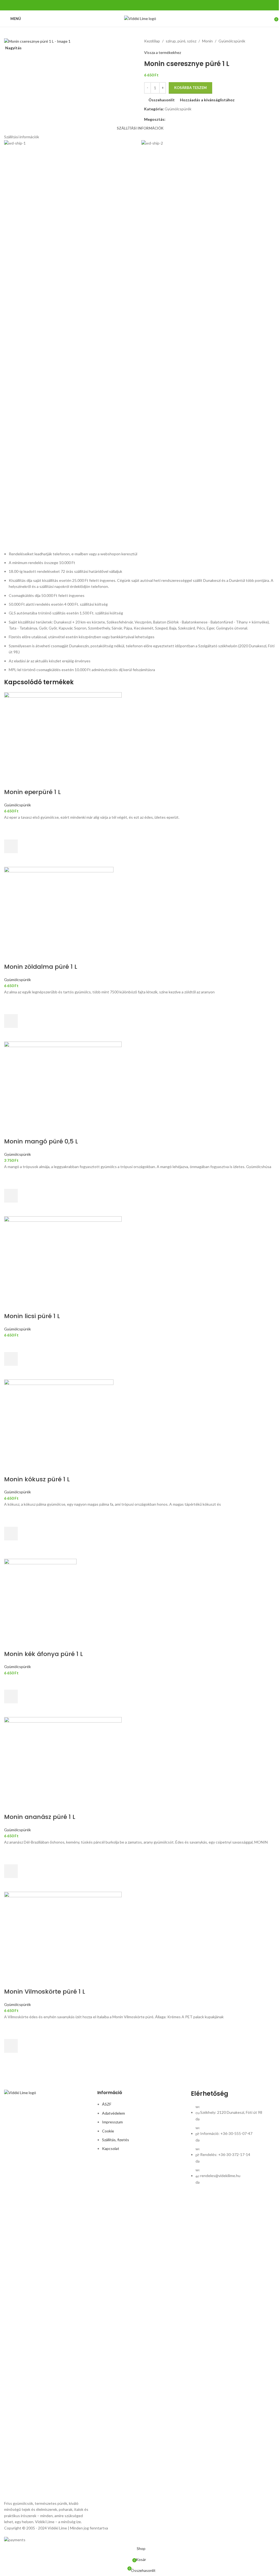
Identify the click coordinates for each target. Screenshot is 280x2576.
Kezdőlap (152, 41)
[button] (11, 846)
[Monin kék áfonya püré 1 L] (140, 1595)
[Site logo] (140, 18)
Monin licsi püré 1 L (32, 1316)
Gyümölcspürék (232, 41)
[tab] (140, 128)
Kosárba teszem (190, 88)
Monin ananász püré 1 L (40, 1817)
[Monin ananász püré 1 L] (140, 1758)
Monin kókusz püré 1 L (37, 1479)
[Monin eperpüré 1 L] (140, 733)
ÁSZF (107, 2104)
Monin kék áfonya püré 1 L (43, 1654)
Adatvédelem (113, 2113)
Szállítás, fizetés (116, 2140)
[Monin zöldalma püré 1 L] (140, 908)
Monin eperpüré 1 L (32, 792)
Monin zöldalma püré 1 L (41, 967)
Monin (207, 41)
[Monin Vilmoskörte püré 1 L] (140, 1933)
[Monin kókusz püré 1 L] (140, 1421)
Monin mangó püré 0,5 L (41, 1141)
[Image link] (47, 2295)
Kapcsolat (111, 2148)
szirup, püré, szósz (181, 41)
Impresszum (112, 2122)
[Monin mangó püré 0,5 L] (140, 1083)
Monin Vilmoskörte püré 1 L (45, 1992)
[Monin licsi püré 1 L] (140, 1257)
